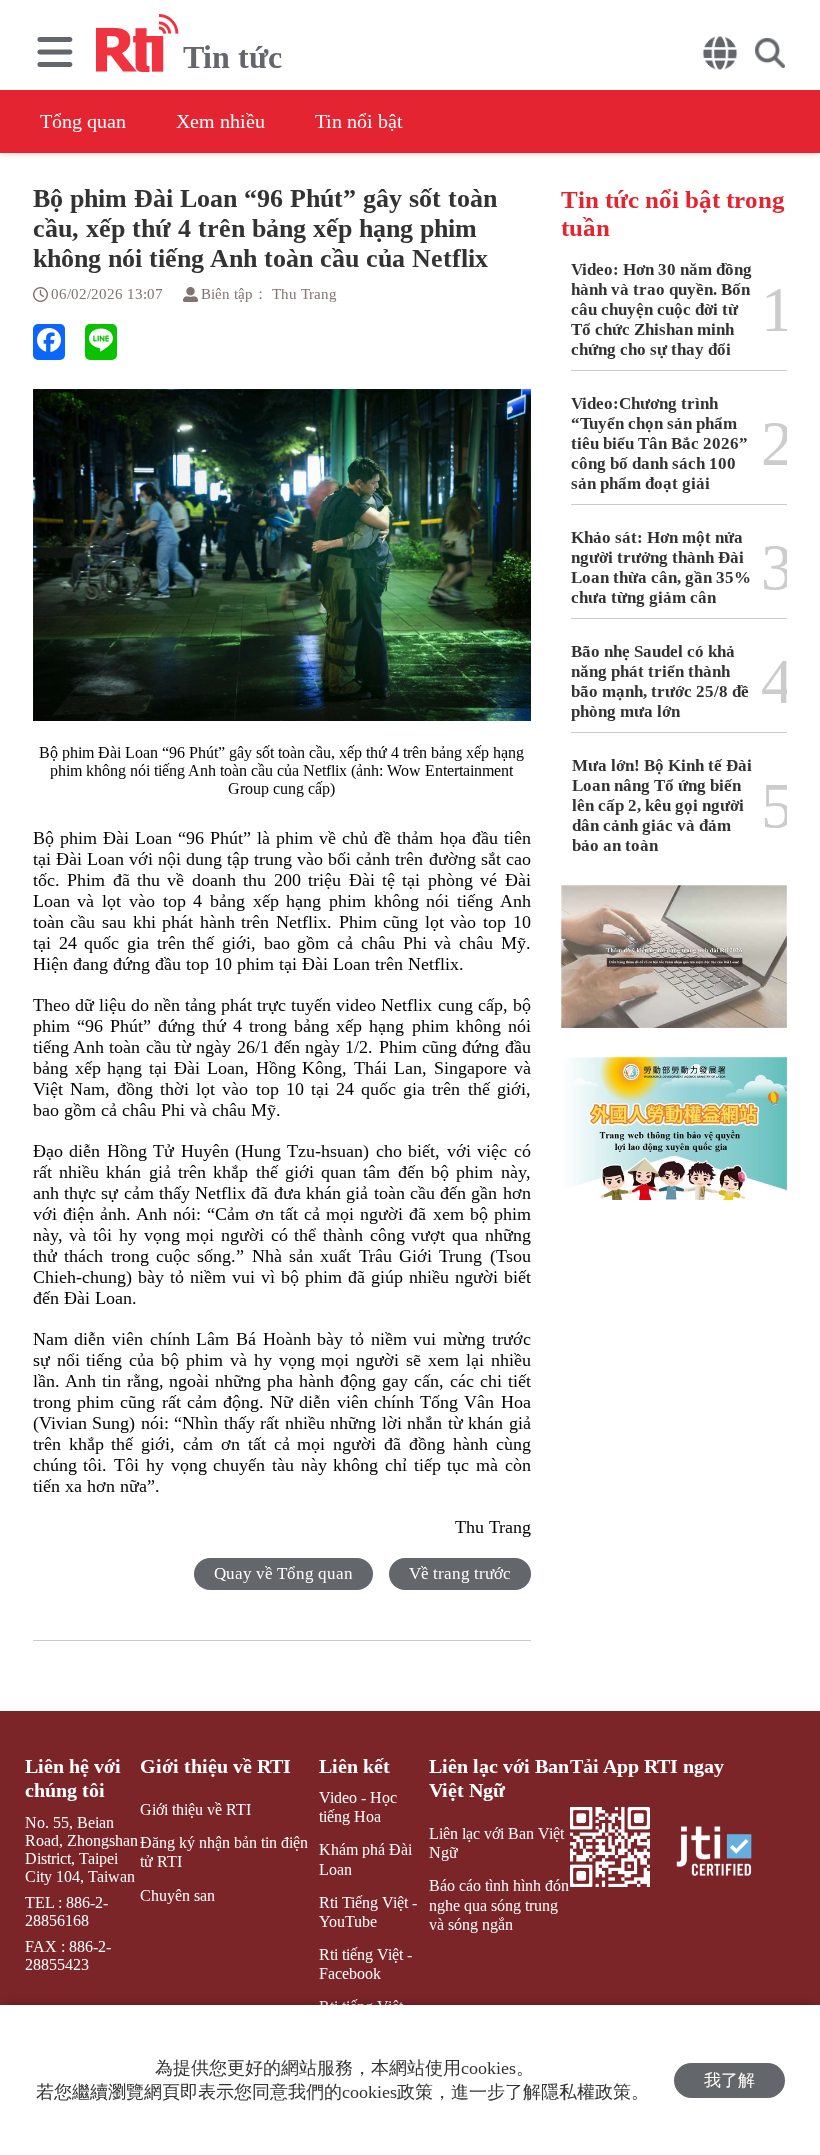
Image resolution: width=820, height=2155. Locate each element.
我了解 (729, 2080)
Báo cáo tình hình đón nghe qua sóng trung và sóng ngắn (499, 1904)
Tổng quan (83, 121)
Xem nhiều (220, 121)
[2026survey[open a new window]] (674, 971)
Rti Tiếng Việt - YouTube (368, 1912)
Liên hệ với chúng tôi (73, 1778)
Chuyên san (177, 1895)
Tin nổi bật (359, 121)
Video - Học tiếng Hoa (358, 1807)
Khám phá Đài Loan (365, 1859)
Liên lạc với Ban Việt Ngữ (499, 1778)
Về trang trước (460, 1573)
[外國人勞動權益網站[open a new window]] (674, 1143)
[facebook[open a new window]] (49, 342)
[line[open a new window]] (101, 342)
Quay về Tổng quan (283, 1573)
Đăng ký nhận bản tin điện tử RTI (224, 1852)
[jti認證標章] (726, 1853)
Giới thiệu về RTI (215, 1766)
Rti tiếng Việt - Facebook (365, 1964)
